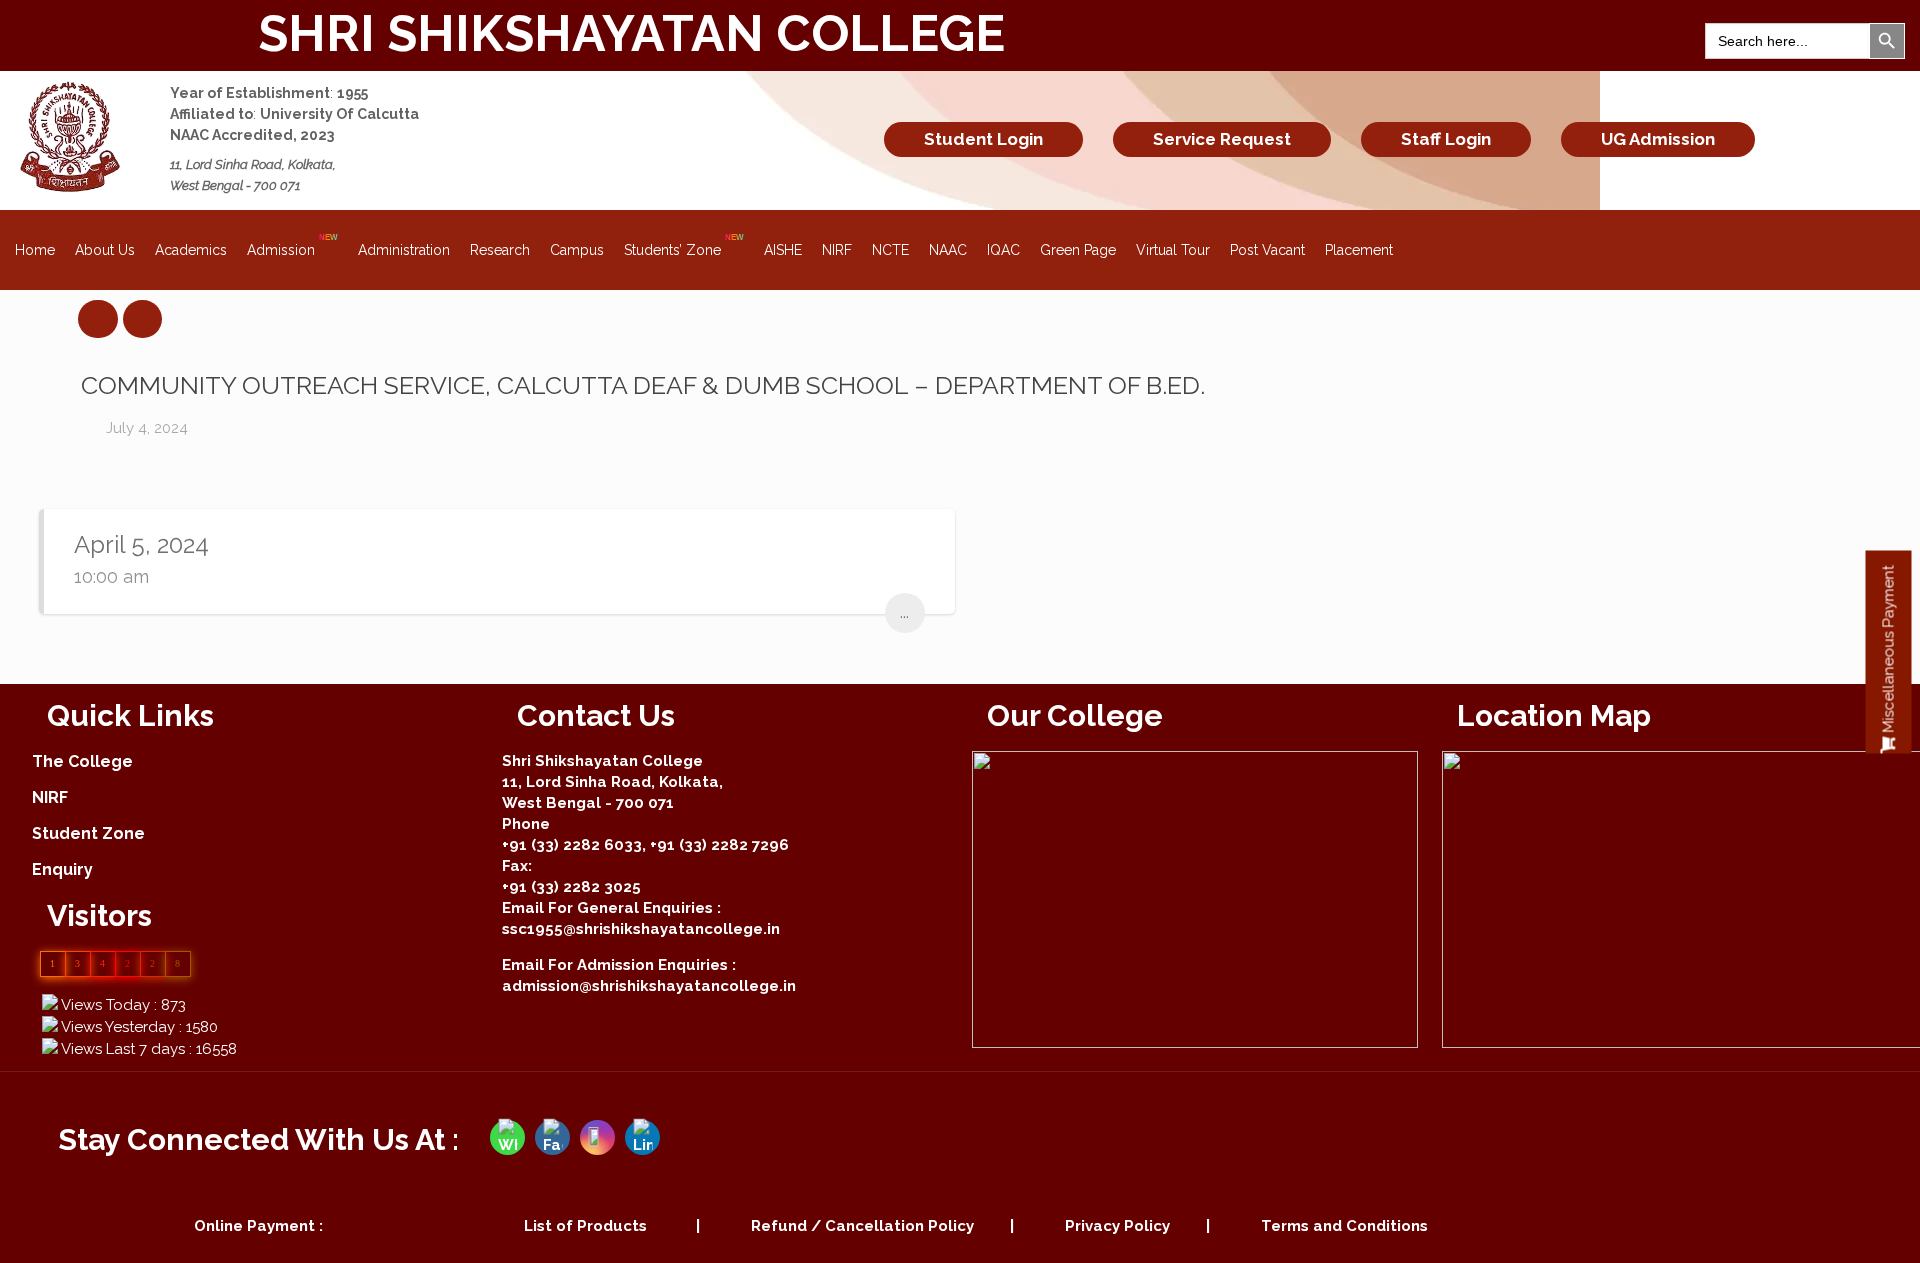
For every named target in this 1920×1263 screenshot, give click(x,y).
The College (82, 761)
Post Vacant (1267, 250)
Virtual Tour (1173, 250)
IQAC (1003, 250)
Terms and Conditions (1344, 1226)
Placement (1359, 250)
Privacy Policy (1117, 1226)
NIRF (837, 250)
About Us (105, 250)
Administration (404, 250)
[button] (1889, 651)
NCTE (890, 250)
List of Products (585, 1226)
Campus (577, 250)
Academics (191, 250)
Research (500, 250)
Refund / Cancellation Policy (862, 1226)
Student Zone (88, 833)
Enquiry (62, 869)
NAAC (948, 250)
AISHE (783, 250)
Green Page (1078, 250)
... (904, 612)
